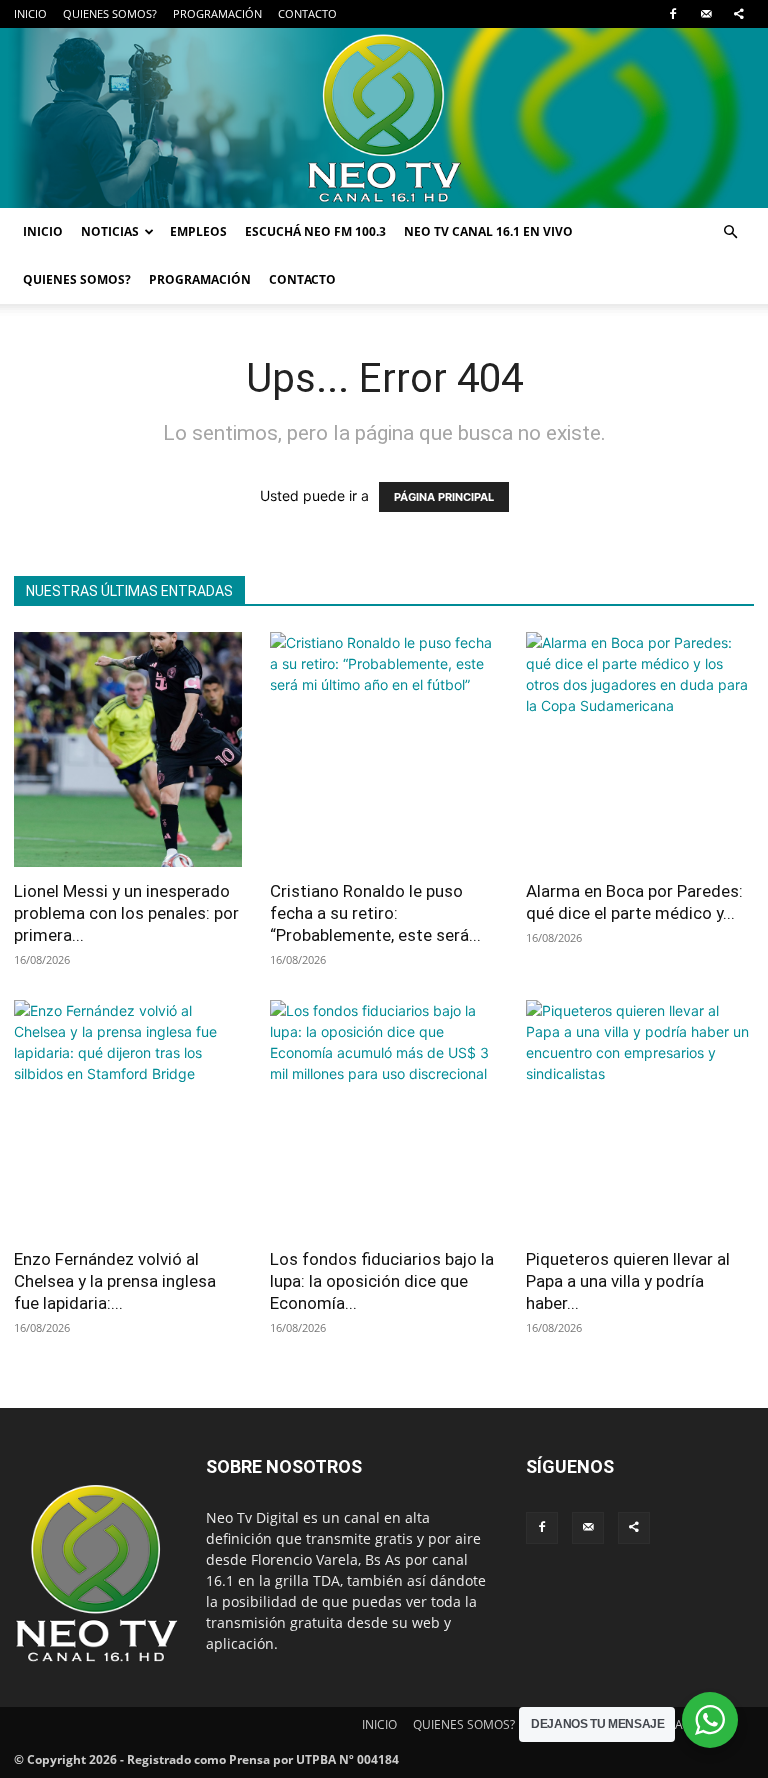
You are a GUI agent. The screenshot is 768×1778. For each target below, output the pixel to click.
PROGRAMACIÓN (217, 13)
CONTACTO (307, 13)
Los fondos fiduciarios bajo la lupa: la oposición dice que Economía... (382, 1281)
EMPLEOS (198, 231)
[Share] (739, 14)
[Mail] (706, 14)
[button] (730, 232)
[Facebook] (673, 14)
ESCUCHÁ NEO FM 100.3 (315, 231)
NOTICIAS (110, 231)
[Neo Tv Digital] (384, 118)
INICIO (30, 13)
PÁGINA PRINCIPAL (444, 497)
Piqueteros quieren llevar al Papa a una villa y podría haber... (628, 1281)
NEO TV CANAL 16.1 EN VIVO (488, 231)
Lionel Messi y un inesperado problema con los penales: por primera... (126, 913)
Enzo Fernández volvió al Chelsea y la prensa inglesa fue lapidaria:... (115, 1281)
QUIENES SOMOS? (110, 13)
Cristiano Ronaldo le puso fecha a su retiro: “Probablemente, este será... (375, 913)
